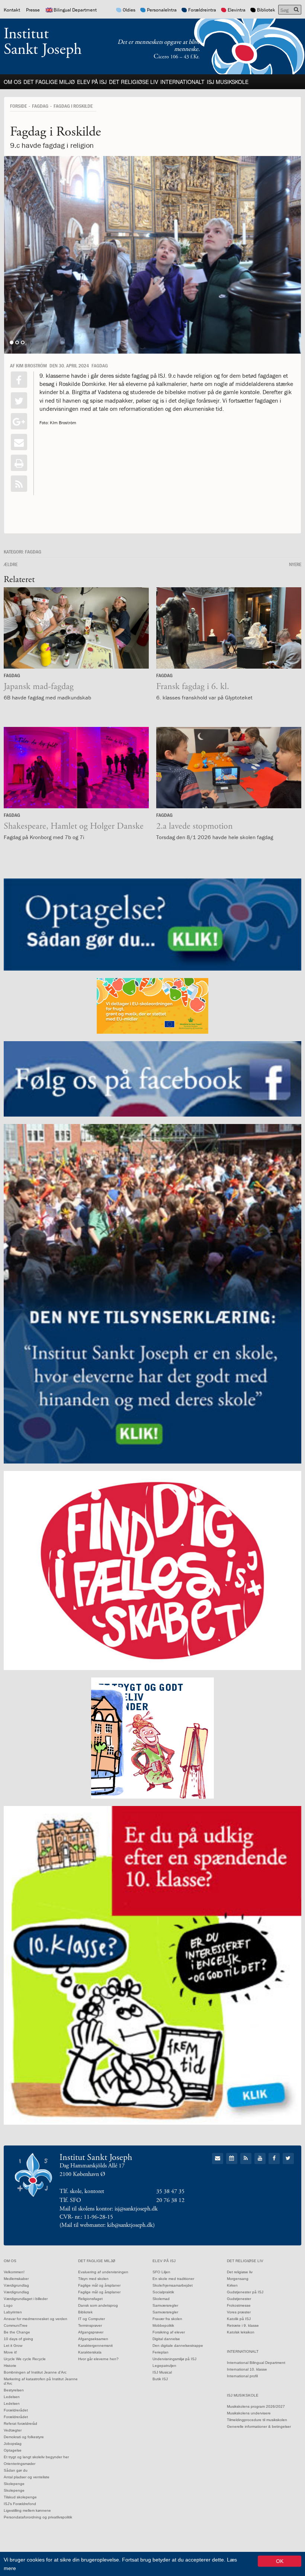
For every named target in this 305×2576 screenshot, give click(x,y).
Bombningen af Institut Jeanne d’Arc (35, 2372)
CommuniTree (16, 2325)
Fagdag (40, 106)
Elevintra (237, 10)
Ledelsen (12, 2397)
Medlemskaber (16, 2279)
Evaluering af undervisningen (103, 2272)
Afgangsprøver (91, 2332)
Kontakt (12, 10)
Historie (10, 2366)
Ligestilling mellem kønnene (27, 2510)
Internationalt (182, 82)
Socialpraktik (163, 2292)
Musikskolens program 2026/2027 (256, 2406)
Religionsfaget (90, 2299)
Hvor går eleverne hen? (98, 2359)
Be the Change (17, 2332)
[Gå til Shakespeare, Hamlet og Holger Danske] (76, 768)
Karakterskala (90, 2352)
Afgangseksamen (93, 2339)
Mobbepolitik (163, 2325)
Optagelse (13, 2450)
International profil (242, 2376)
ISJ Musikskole (228, 82)
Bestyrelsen (14, 2390)
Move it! (10, 2352)
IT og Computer (91, 2319)
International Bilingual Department (256, 2363)
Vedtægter (13, 2430)
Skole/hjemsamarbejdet (173, 2285)
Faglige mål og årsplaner (99, 2285)
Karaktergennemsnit (95, 2346)
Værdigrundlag (16, 2285)
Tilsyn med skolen (93, 2279)
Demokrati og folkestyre (24, 2437)
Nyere (295, 564)
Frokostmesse (239, 2305)
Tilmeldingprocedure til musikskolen (257, 2420)
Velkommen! (14, 2272)
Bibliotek (266, 10)
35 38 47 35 (170, 2191)
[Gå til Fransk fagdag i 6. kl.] (229, 628)
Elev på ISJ (92, 82)
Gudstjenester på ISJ (245, 2292)
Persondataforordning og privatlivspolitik (38, 2517)
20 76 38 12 (170, 2200)
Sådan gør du (16, 2470)
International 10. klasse (247, 2369)
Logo (8, 2305)
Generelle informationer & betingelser (259, 2426)
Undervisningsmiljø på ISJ (174, 2359)
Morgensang (238, 2279)
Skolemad (161, 2299)
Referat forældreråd (20, 2424)
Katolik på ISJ (239, 2319)
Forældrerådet (16, 2410)
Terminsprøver (90, 2325)
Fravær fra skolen (167, 2319)
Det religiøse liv (134, 82)
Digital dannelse (166, 2339)
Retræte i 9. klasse (243, 2325)
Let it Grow (13, 2346)
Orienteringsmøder (20, 2464)
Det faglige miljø (49, 82)
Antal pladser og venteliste (27, 2477)
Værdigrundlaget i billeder (26, 2299)
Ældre (11, 564)
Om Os (12, 82)
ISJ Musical (162, 2372)
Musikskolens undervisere (249, 2413)
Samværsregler (165, 2305)
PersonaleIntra (162, 10)
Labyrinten (13, 2312)
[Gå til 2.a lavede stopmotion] (229, 768)
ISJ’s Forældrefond (20, 2504)
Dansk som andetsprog (98, 2305)
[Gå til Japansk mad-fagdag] (76, 628)
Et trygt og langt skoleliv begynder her (36, 2457)
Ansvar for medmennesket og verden (36, 2319)
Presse (33, 10)
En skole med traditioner (173, 2279)
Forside (18, 106)
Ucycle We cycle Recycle (25, 2359)
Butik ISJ (160, 2379)
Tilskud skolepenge (20, 2497)
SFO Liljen (161, 2272)
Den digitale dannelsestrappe (178, 2346)
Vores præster (239, 2312)
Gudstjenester (239, 2299)
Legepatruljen (164, 2366)
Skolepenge (14, 2484)
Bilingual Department (75, 10)
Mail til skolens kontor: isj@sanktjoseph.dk (109, 2209)
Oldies (129, 10)
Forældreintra (202, 10)
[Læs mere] (19, 484)
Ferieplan (160, 2352)
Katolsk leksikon (241, 2332)
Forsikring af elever (169, 2332)
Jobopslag (13, 2444)
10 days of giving (18, 2339)
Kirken (232, 2285)
